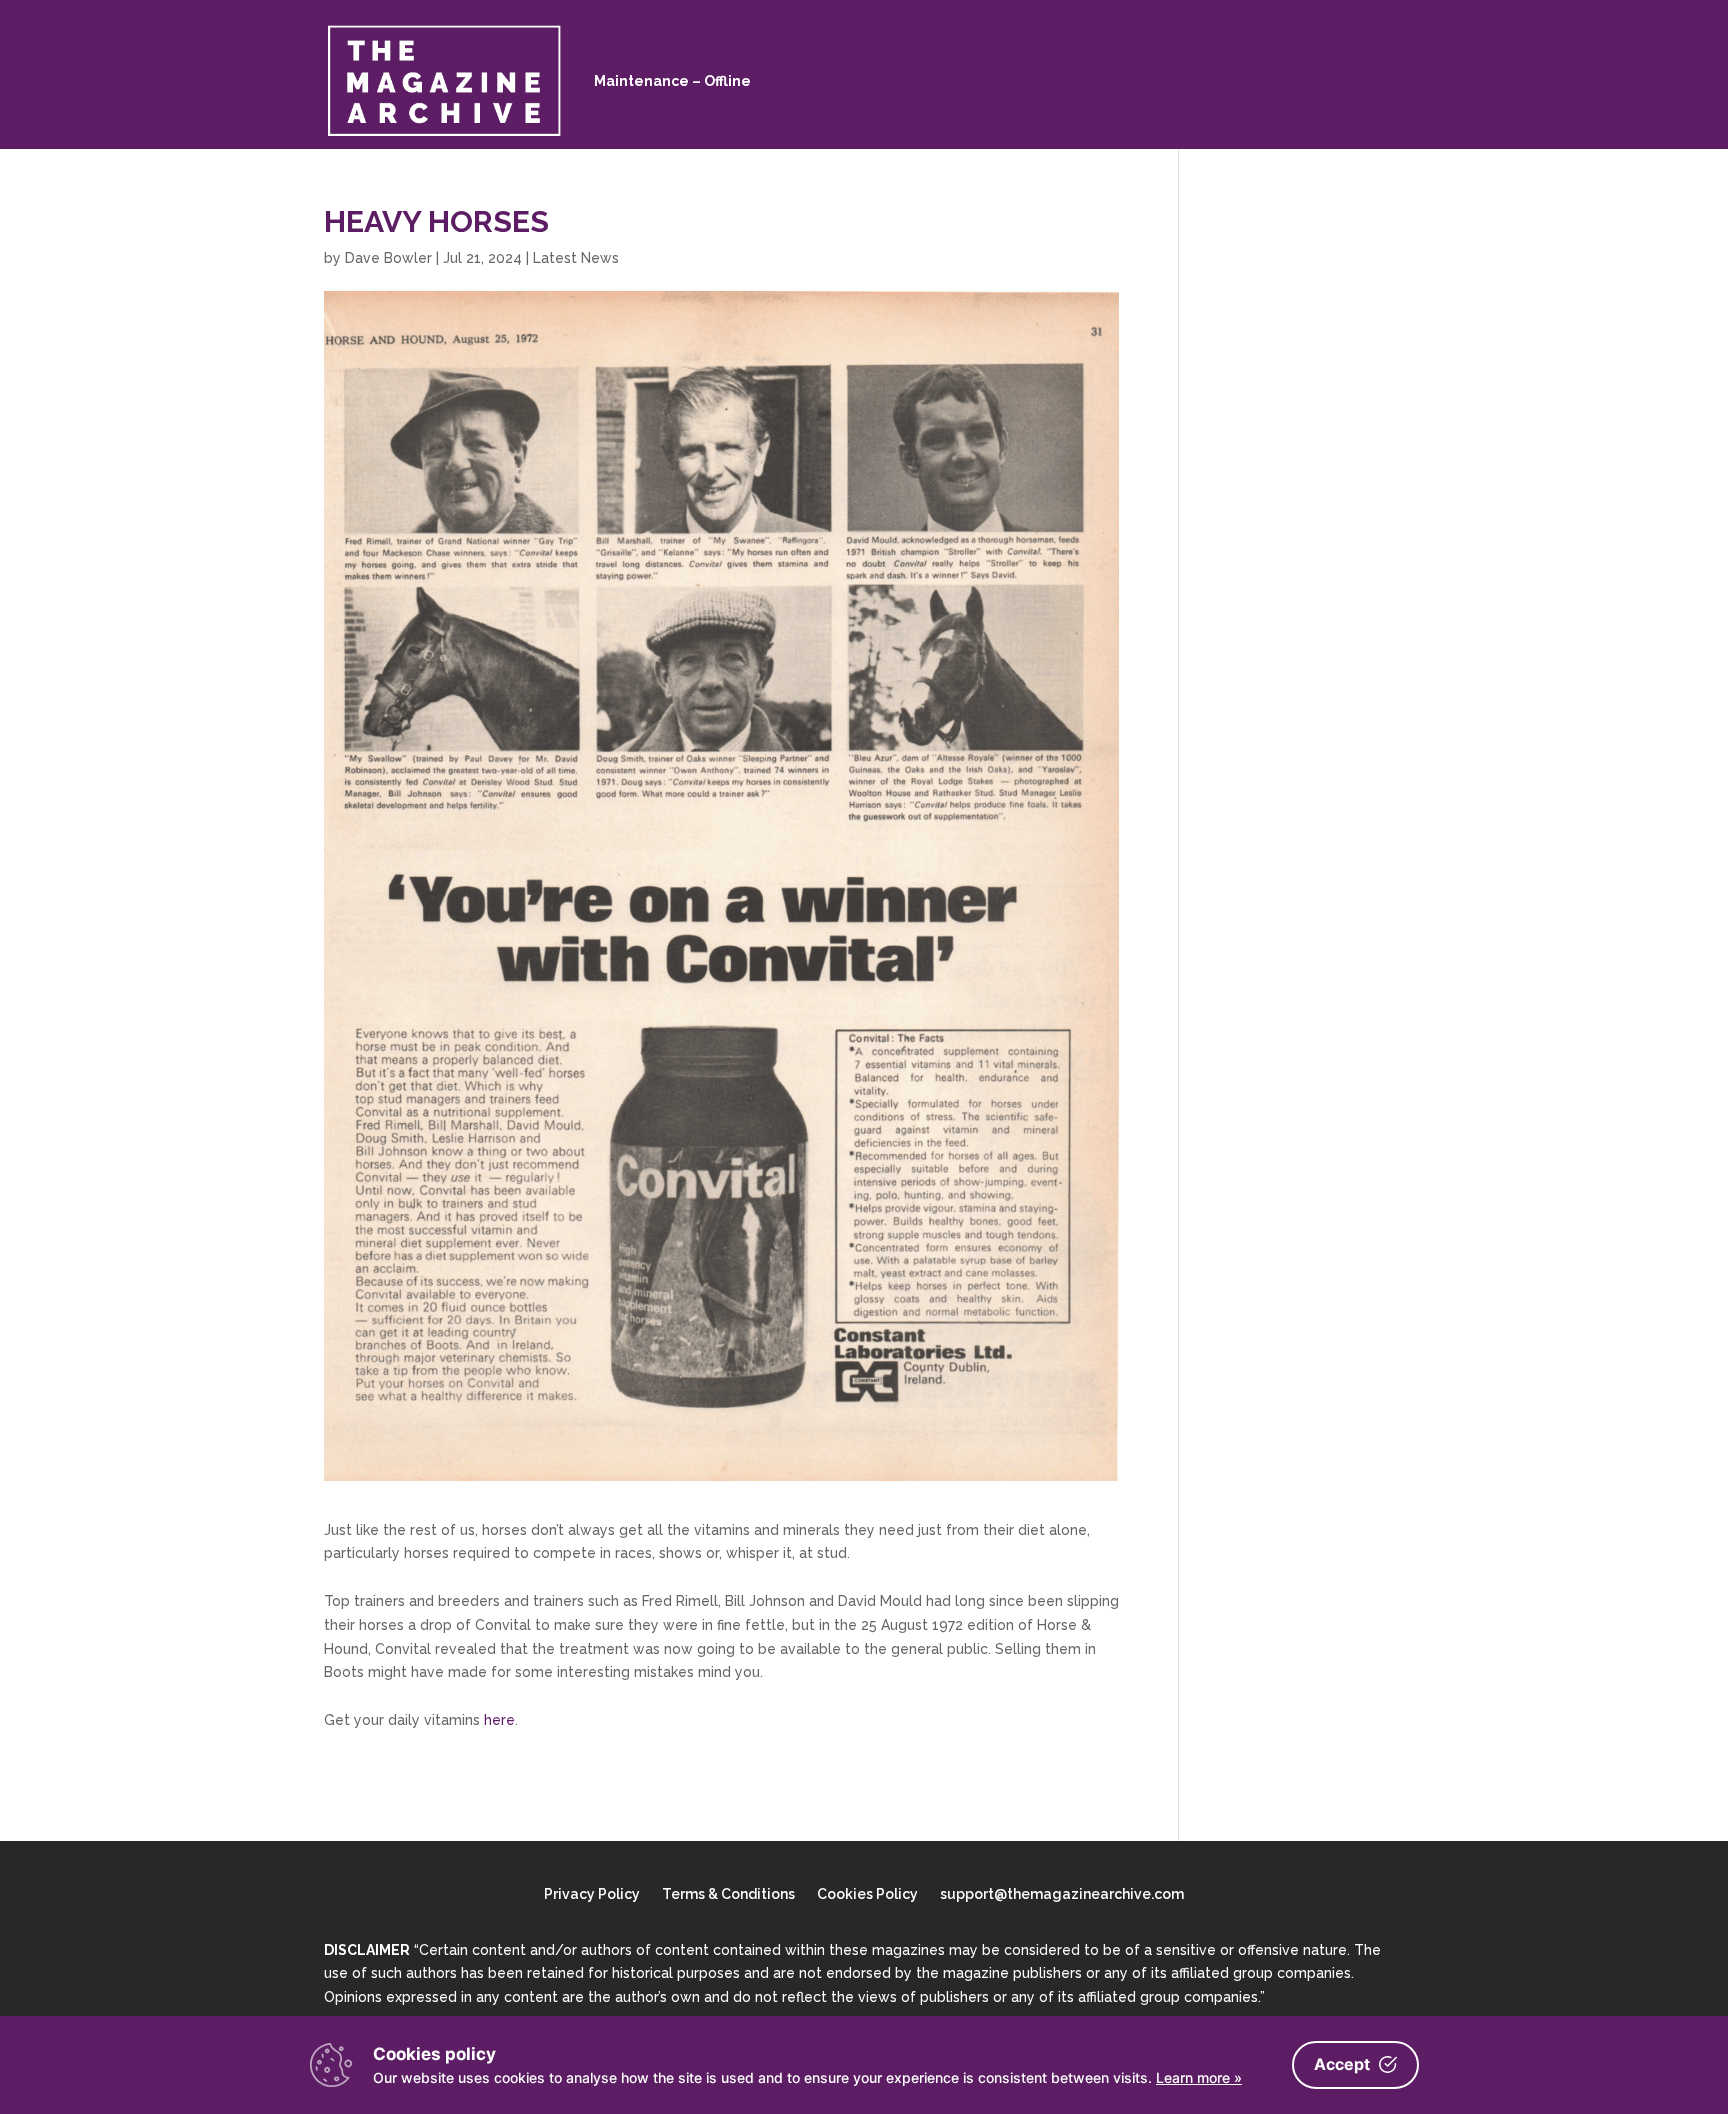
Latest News (576, 258)
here (499, 1720)
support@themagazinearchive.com (1062, 1894)
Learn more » (1199, 2077)
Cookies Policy (867, 1894)
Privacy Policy (592, 1894)
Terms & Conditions (728, 1894)
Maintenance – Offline (672, 81)
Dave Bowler (388, 258)
